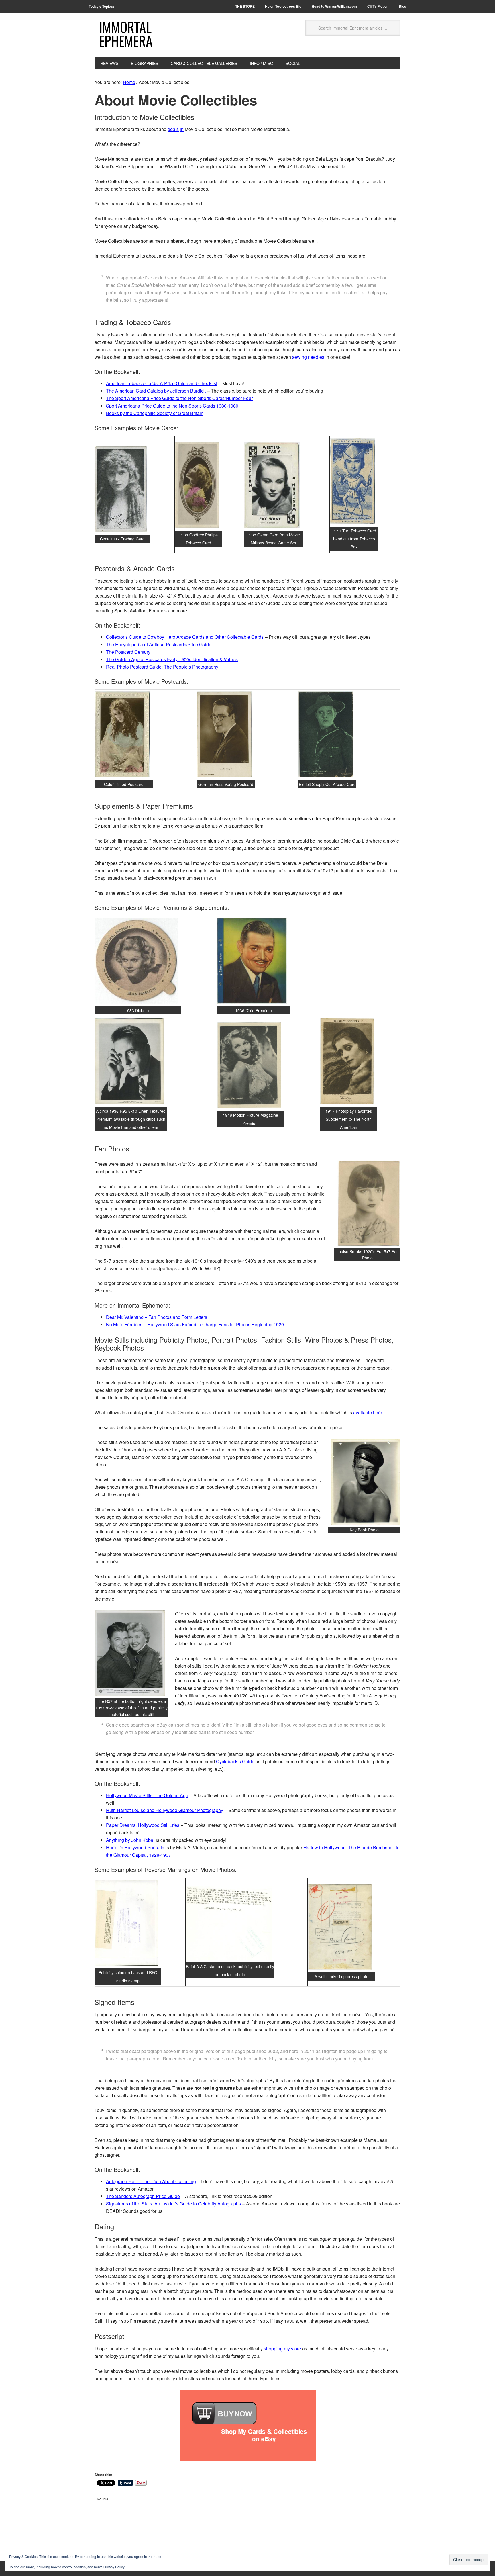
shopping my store (282, 2349)
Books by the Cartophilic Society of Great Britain (155, 413)
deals (173, 129)
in (182, 129)
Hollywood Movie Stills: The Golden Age (147, 1795)
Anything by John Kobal (130, 1840)
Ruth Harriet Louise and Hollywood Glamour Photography (165, 1810)
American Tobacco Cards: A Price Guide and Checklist (162, 383)
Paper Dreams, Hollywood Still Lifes (143, 1825)
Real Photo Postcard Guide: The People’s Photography (162, 667)
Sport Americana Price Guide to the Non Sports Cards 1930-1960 (172, 406)
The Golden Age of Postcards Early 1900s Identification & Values (172, 659)
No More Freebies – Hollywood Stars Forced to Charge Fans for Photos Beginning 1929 (195, 1324)
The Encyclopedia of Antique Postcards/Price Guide (159, 644)
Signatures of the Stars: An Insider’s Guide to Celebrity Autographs (173, 2204)
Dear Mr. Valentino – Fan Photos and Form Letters (157, 1317)
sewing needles (308, 357)
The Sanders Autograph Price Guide (143, 2196)
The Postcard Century (128, 652)
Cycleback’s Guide (235, 1761)
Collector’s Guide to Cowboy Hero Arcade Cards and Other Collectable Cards (185, 637)
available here (368, 1412)
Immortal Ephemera (126, 34)
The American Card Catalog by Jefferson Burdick (156, 391)
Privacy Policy (114, 2567)
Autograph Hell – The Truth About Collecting (151, 2181)
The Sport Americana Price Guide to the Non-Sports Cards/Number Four (179, 398)
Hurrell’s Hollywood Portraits (135, 1847)
